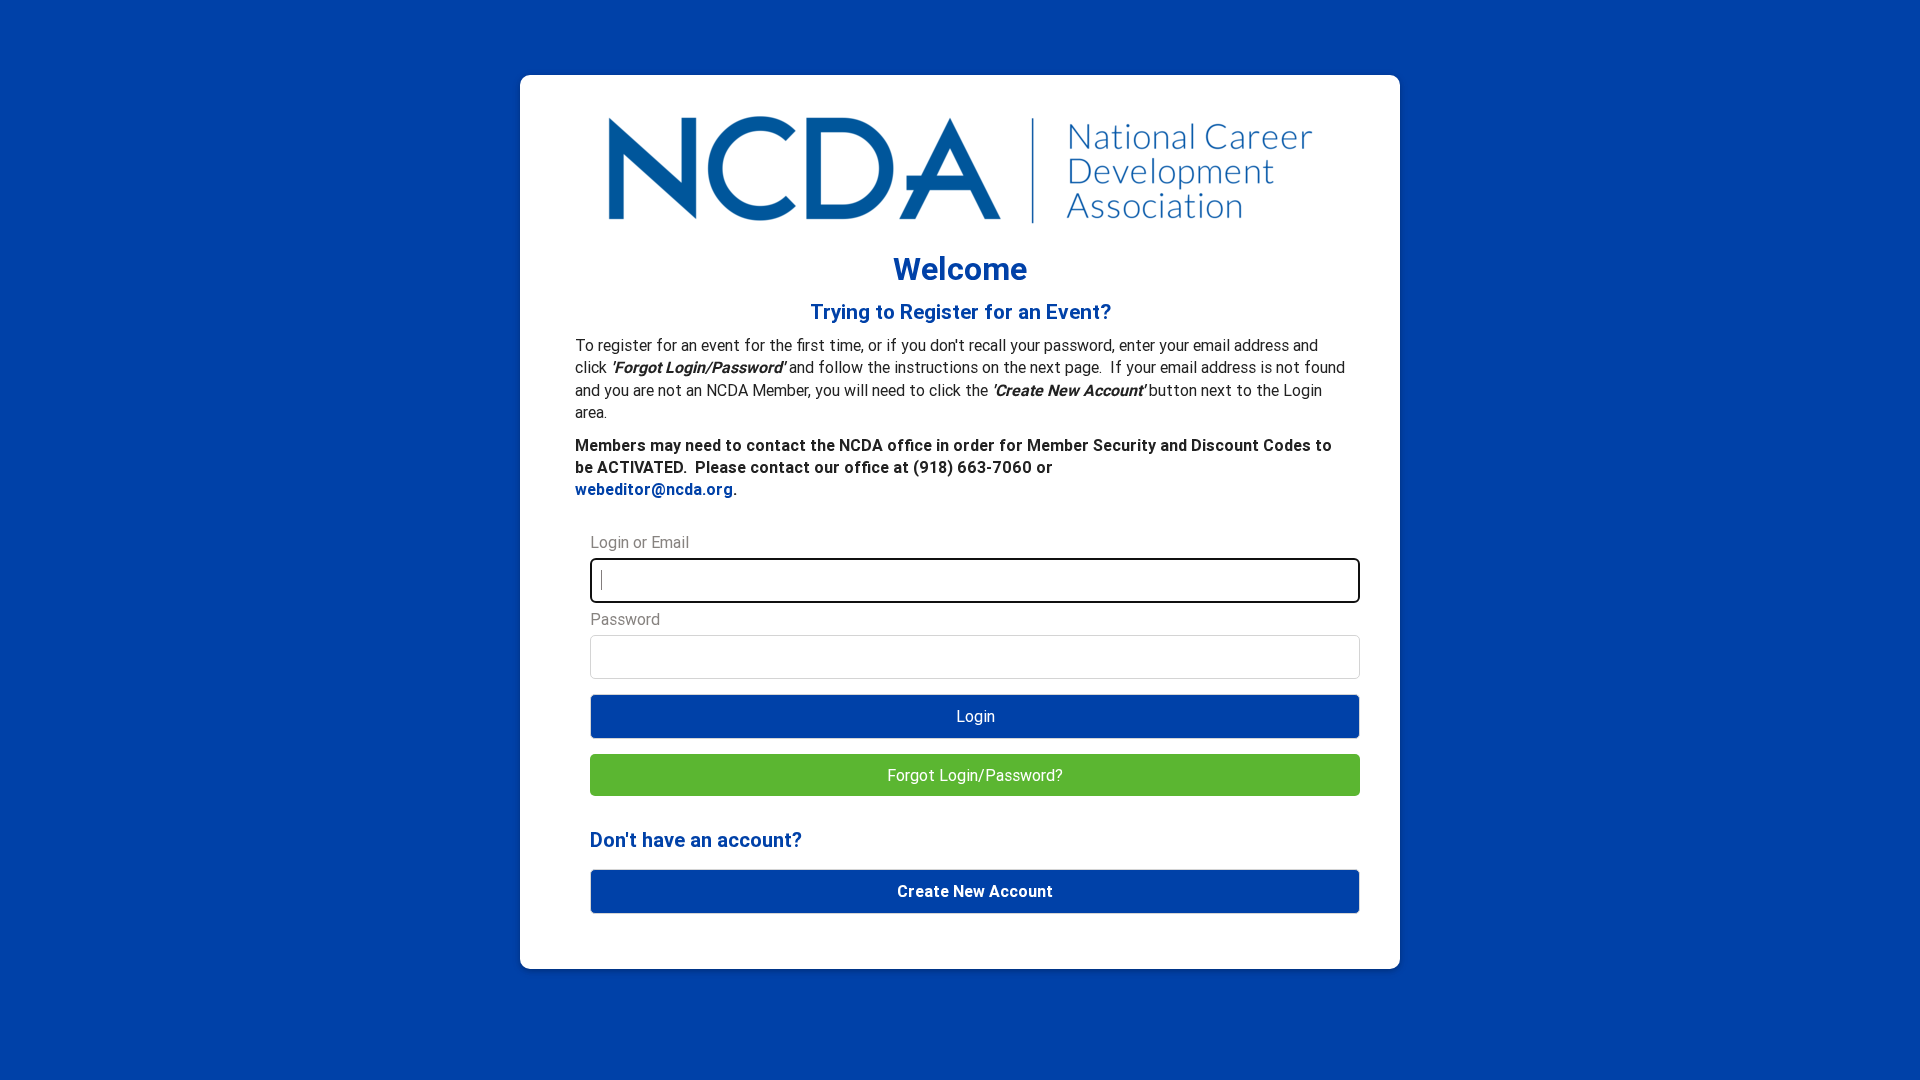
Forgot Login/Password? (975, 775)
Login (975, 716)
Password (625, 619)
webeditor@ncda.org (654, 489)
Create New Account (975, 891)
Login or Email (639, 542)
